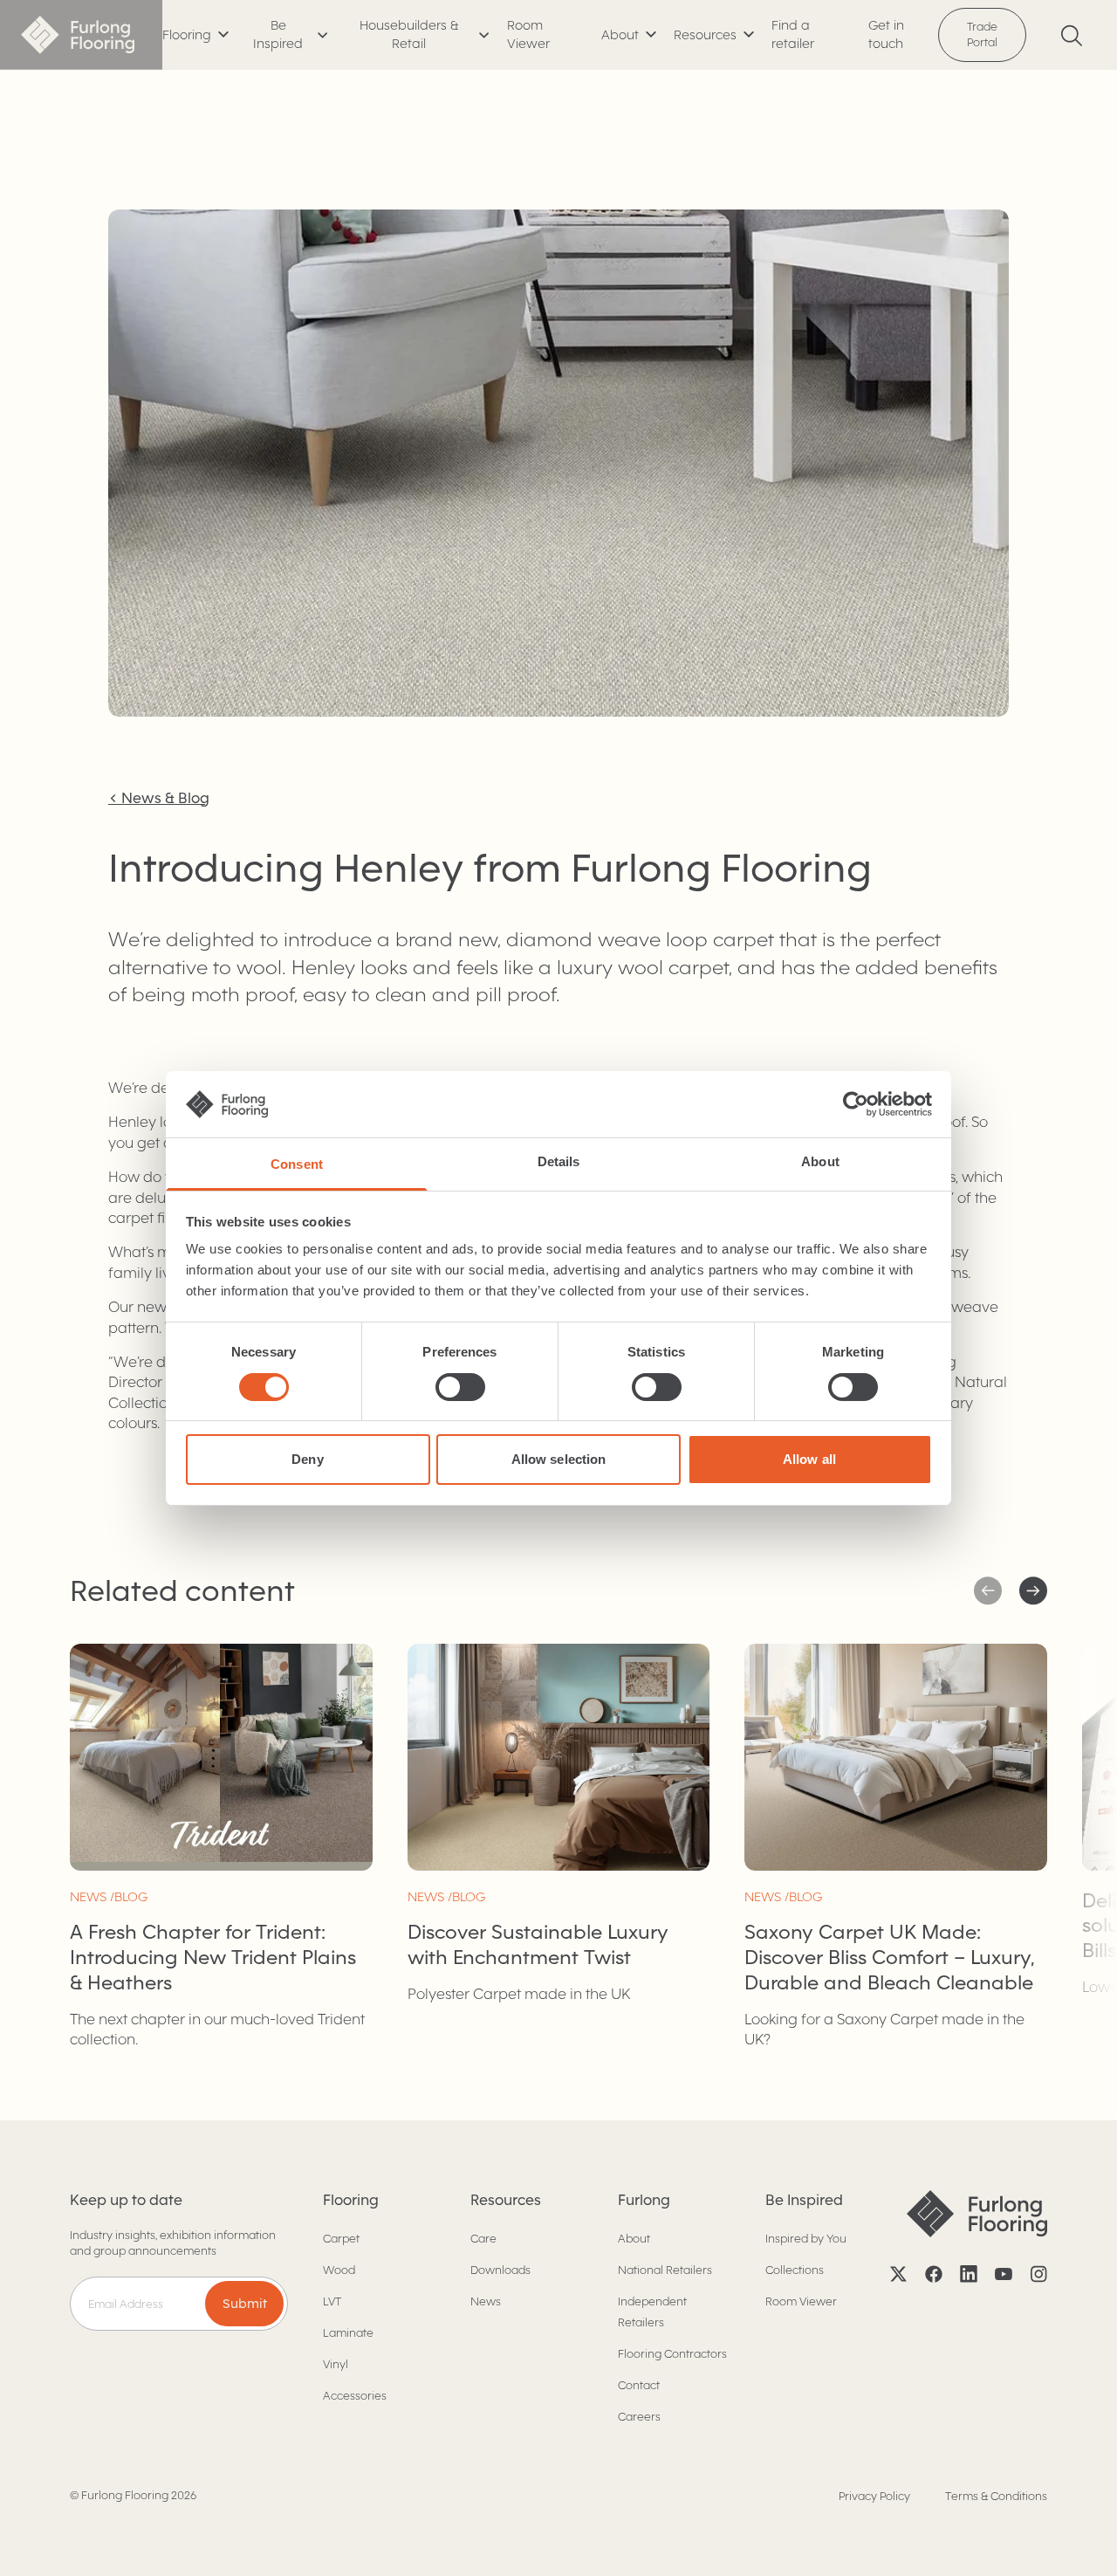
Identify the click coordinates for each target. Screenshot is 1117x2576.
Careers (639, 2417)
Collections (795, 2270)
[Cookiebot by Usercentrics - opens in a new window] (856, 1104)
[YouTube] (1004, 2274)
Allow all (809, 1459)
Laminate (348, 2333)
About (634, 2239)
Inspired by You (806, 2239)
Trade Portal (982, 34)
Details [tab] (559, 1161)
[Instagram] (1038, 2274)
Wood (339, 2270)
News (486, 2301)
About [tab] (820, 1161)
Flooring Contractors (672, 2354)
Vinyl (336, 2364)
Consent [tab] (297, 1164)
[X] (899, 2274)
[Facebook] (934, 2274)
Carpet (341, 2239)
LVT (332, 2301)
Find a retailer (793, 34)
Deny (307, 1459)
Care (483, 2239)
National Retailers (665, 2270)
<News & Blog (159, 798)
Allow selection (559, 1459)
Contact (639, 2385)
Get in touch (886, 34)
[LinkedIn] (969, 2274)
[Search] (1072, 35)
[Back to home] (81, 35)
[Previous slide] (1033, 1591)
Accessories (355, 2396)
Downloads (500, 2270)
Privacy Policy (874, 2496)
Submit (245, 2304)
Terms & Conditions (996, 2496)
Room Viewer (528, 34)
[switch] (460, 1387)
